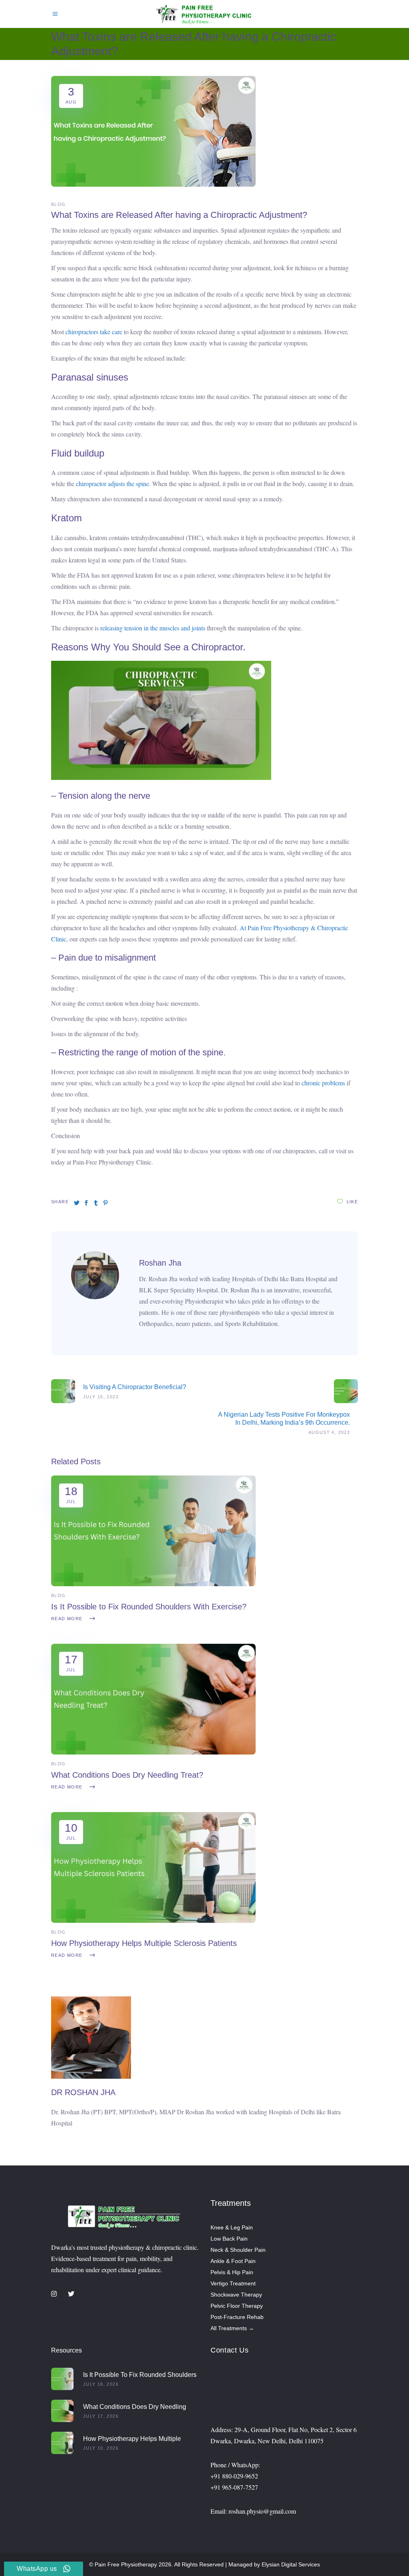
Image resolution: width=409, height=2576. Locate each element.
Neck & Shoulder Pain (238, 2250)
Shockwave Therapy (236, 2295)
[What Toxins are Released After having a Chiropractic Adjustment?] (95, 1297)
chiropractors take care (94, 332)
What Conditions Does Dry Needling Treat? (127, 1775)
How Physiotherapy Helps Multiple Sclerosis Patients (144, 1943)
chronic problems (323, 1083)
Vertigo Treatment (233, 2283)
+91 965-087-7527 (234, 2487)
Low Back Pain (229, 2239)
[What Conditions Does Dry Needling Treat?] (153, 1752)
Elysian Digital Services (291, 2564)
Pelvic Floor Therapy (237, 2306)
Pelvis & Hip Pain (232, 2272)
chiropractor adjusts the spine (112, 483)
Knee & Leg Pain (232, 2227)
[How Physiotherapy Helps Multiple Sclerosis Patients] (153, 1921)
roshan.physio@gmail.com (262, 2511)
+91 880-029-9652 (234, 2476)
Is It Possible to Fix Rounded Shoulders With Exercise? (149, 1607)
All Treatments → (232, 2328)
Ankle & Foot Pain (233, 2261)
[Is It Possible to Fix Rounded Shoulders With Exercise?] (153, 1584)
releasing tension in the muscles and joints (153, 628)
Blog (59, 204)
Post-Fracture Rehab (237, 2317)
